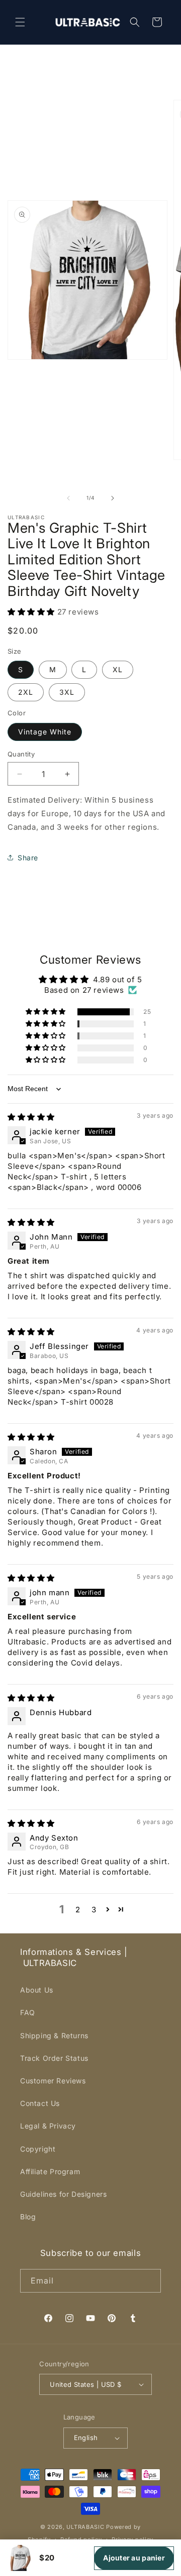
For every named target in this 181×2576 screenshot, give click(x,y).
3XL (67, 692)
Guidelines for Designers (63, 2194)
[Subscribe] (149, 2281)
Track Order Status (54, 2058)
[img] (31, 1117)
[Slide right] (113, 498)
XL (118, 669)
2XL (26, 692)
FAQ (28, 2012)
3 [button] (94, 1910)
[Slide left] (68, 498)
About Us (37, 1990)
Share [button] (28, 858)
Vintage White (45, 732)
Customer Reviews (53, 2081)
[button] (20, 22)
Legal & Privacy (48, 2126)
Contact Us (40, 2103)
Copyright (38, 2149)
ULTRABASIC (85, 2527)
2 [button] (78, 1910)
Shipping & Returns (54, 2035)
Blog (28, 2217)
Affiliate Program (50, 2171)
